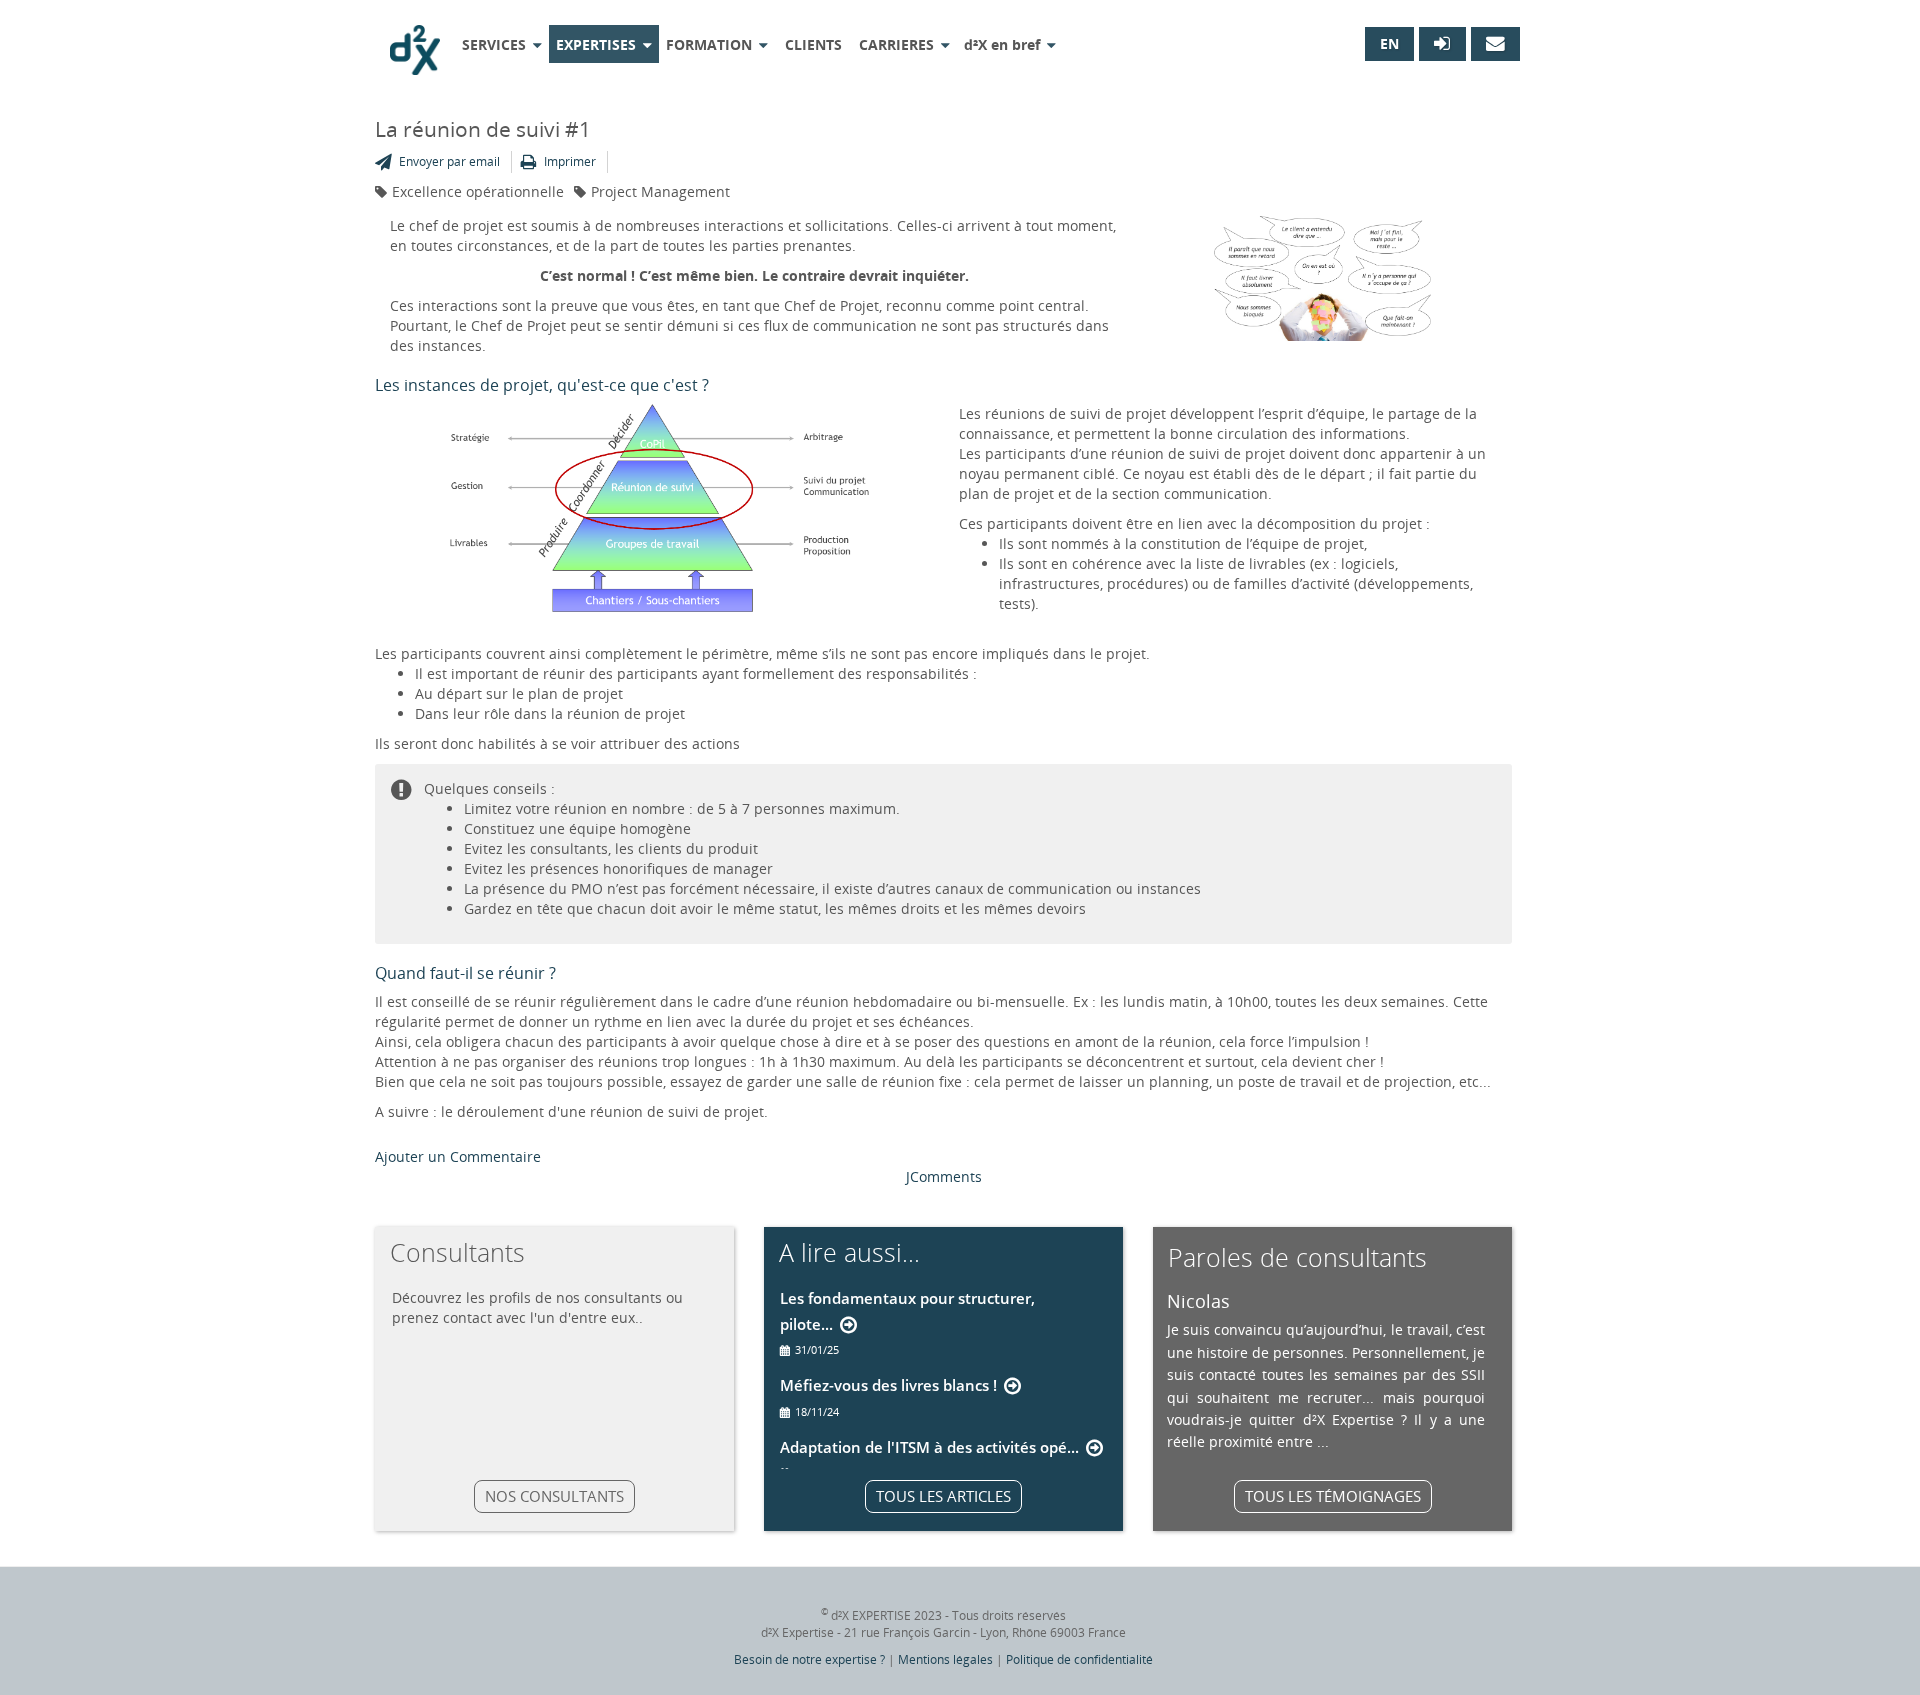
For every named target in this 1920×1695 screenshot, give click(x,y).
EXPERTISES (596, 44)
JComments (944, 1176)
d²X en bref (1002, 44)
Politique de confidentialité (1079, 1659)
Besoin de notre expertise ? (809, 1659)
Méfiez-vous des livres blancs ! (888, 1385)
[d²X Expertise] (415, 42)
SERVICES (494, 44)
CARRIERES (896, 44)
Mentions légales (945, 1659)
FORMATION (709, 44)
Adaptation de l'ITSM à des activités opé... (929, 1447)
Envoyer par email (449, 161)
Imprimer (570, 161)
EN (1389, 43)
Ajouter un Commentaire (458, 1156)
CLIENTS (813, 44)
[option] (1326, 1370)
